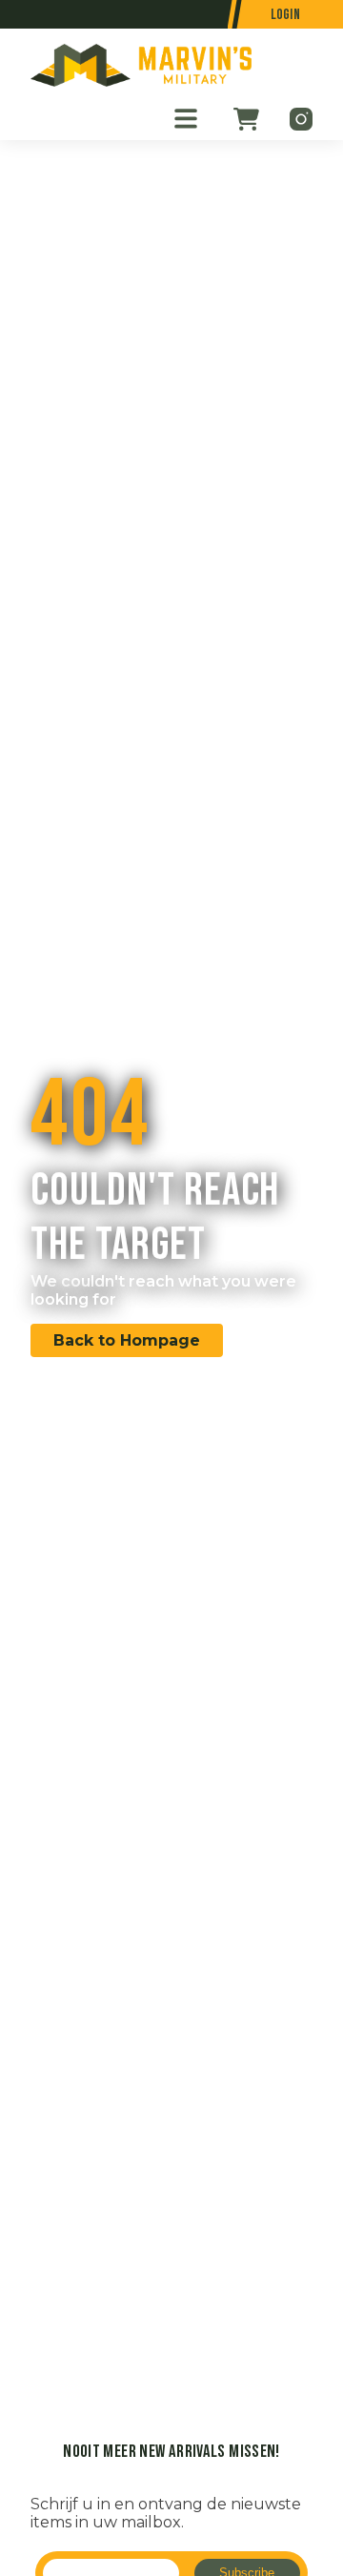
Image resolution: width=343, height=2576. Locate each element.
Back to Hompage (127, 1340)
